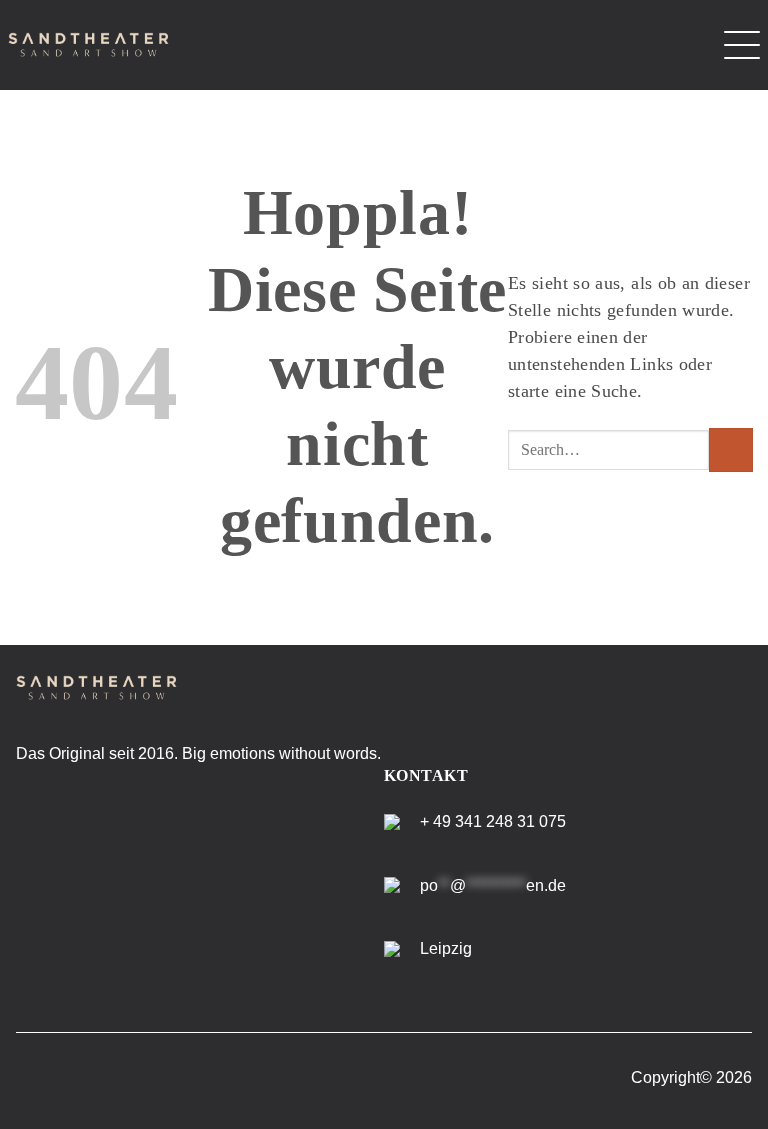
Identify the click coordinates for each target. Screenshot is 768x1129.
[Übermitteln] (731, 450)
